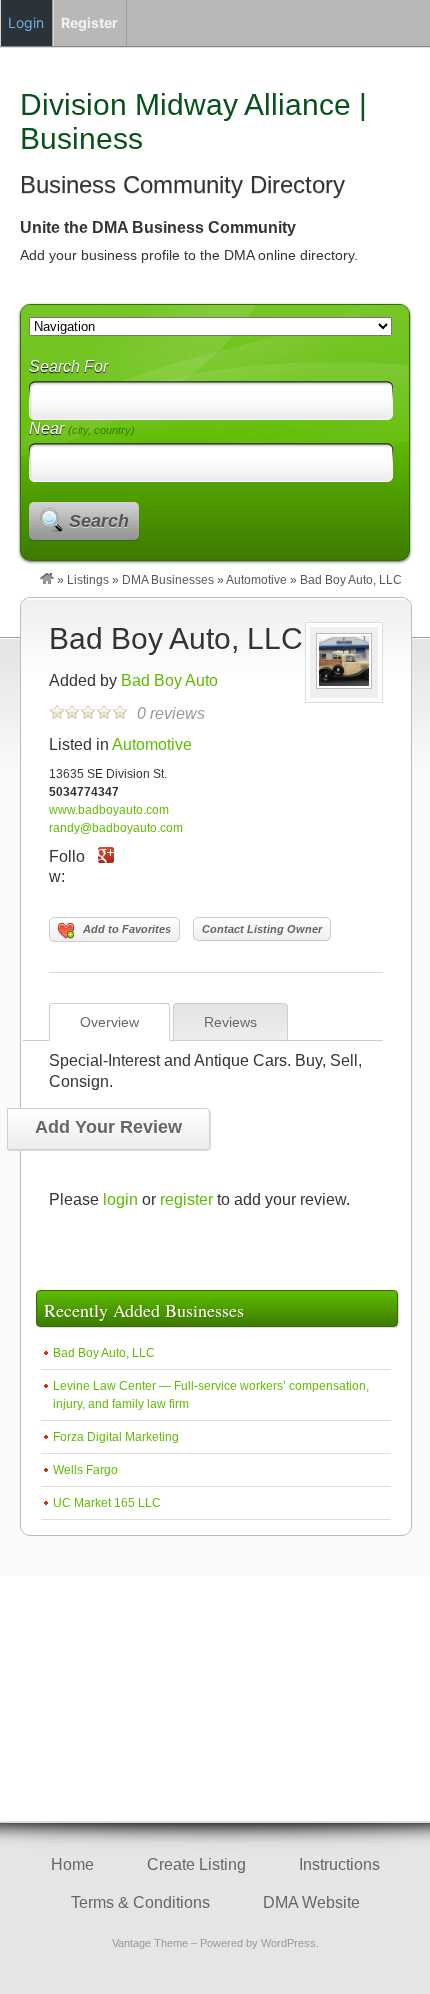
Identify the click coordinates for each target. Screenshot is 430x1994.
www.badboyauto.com (109, 810)
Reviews (230, 1022)
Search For (68, 366)
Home (72, 1864)
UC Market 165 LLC (107, 1503)
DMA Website (311, 1902)
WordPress (288, 1943)
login (120, 1199)
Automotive (256, 580)
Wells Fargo (85, 1470)
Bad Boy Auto (169, 680)
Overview (109, 1022)
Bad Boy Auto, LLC (176, 638)
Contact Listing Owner (262, 929)
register (186, 1199)
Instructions (339, 1864)
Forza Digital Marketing (116, 1437)
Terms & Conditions (140, 1902)
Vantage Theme (150, 1943)
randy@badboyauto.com (116, 828)
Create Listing (196, 1864)
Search (99, 521)
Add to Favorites (127, 929)
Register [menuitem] (89, 22)
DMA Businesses (168, 580)
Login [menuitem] (26, 22)
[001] (344, 685)
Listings (88, 580)
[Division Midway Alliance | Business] (47, 580)
